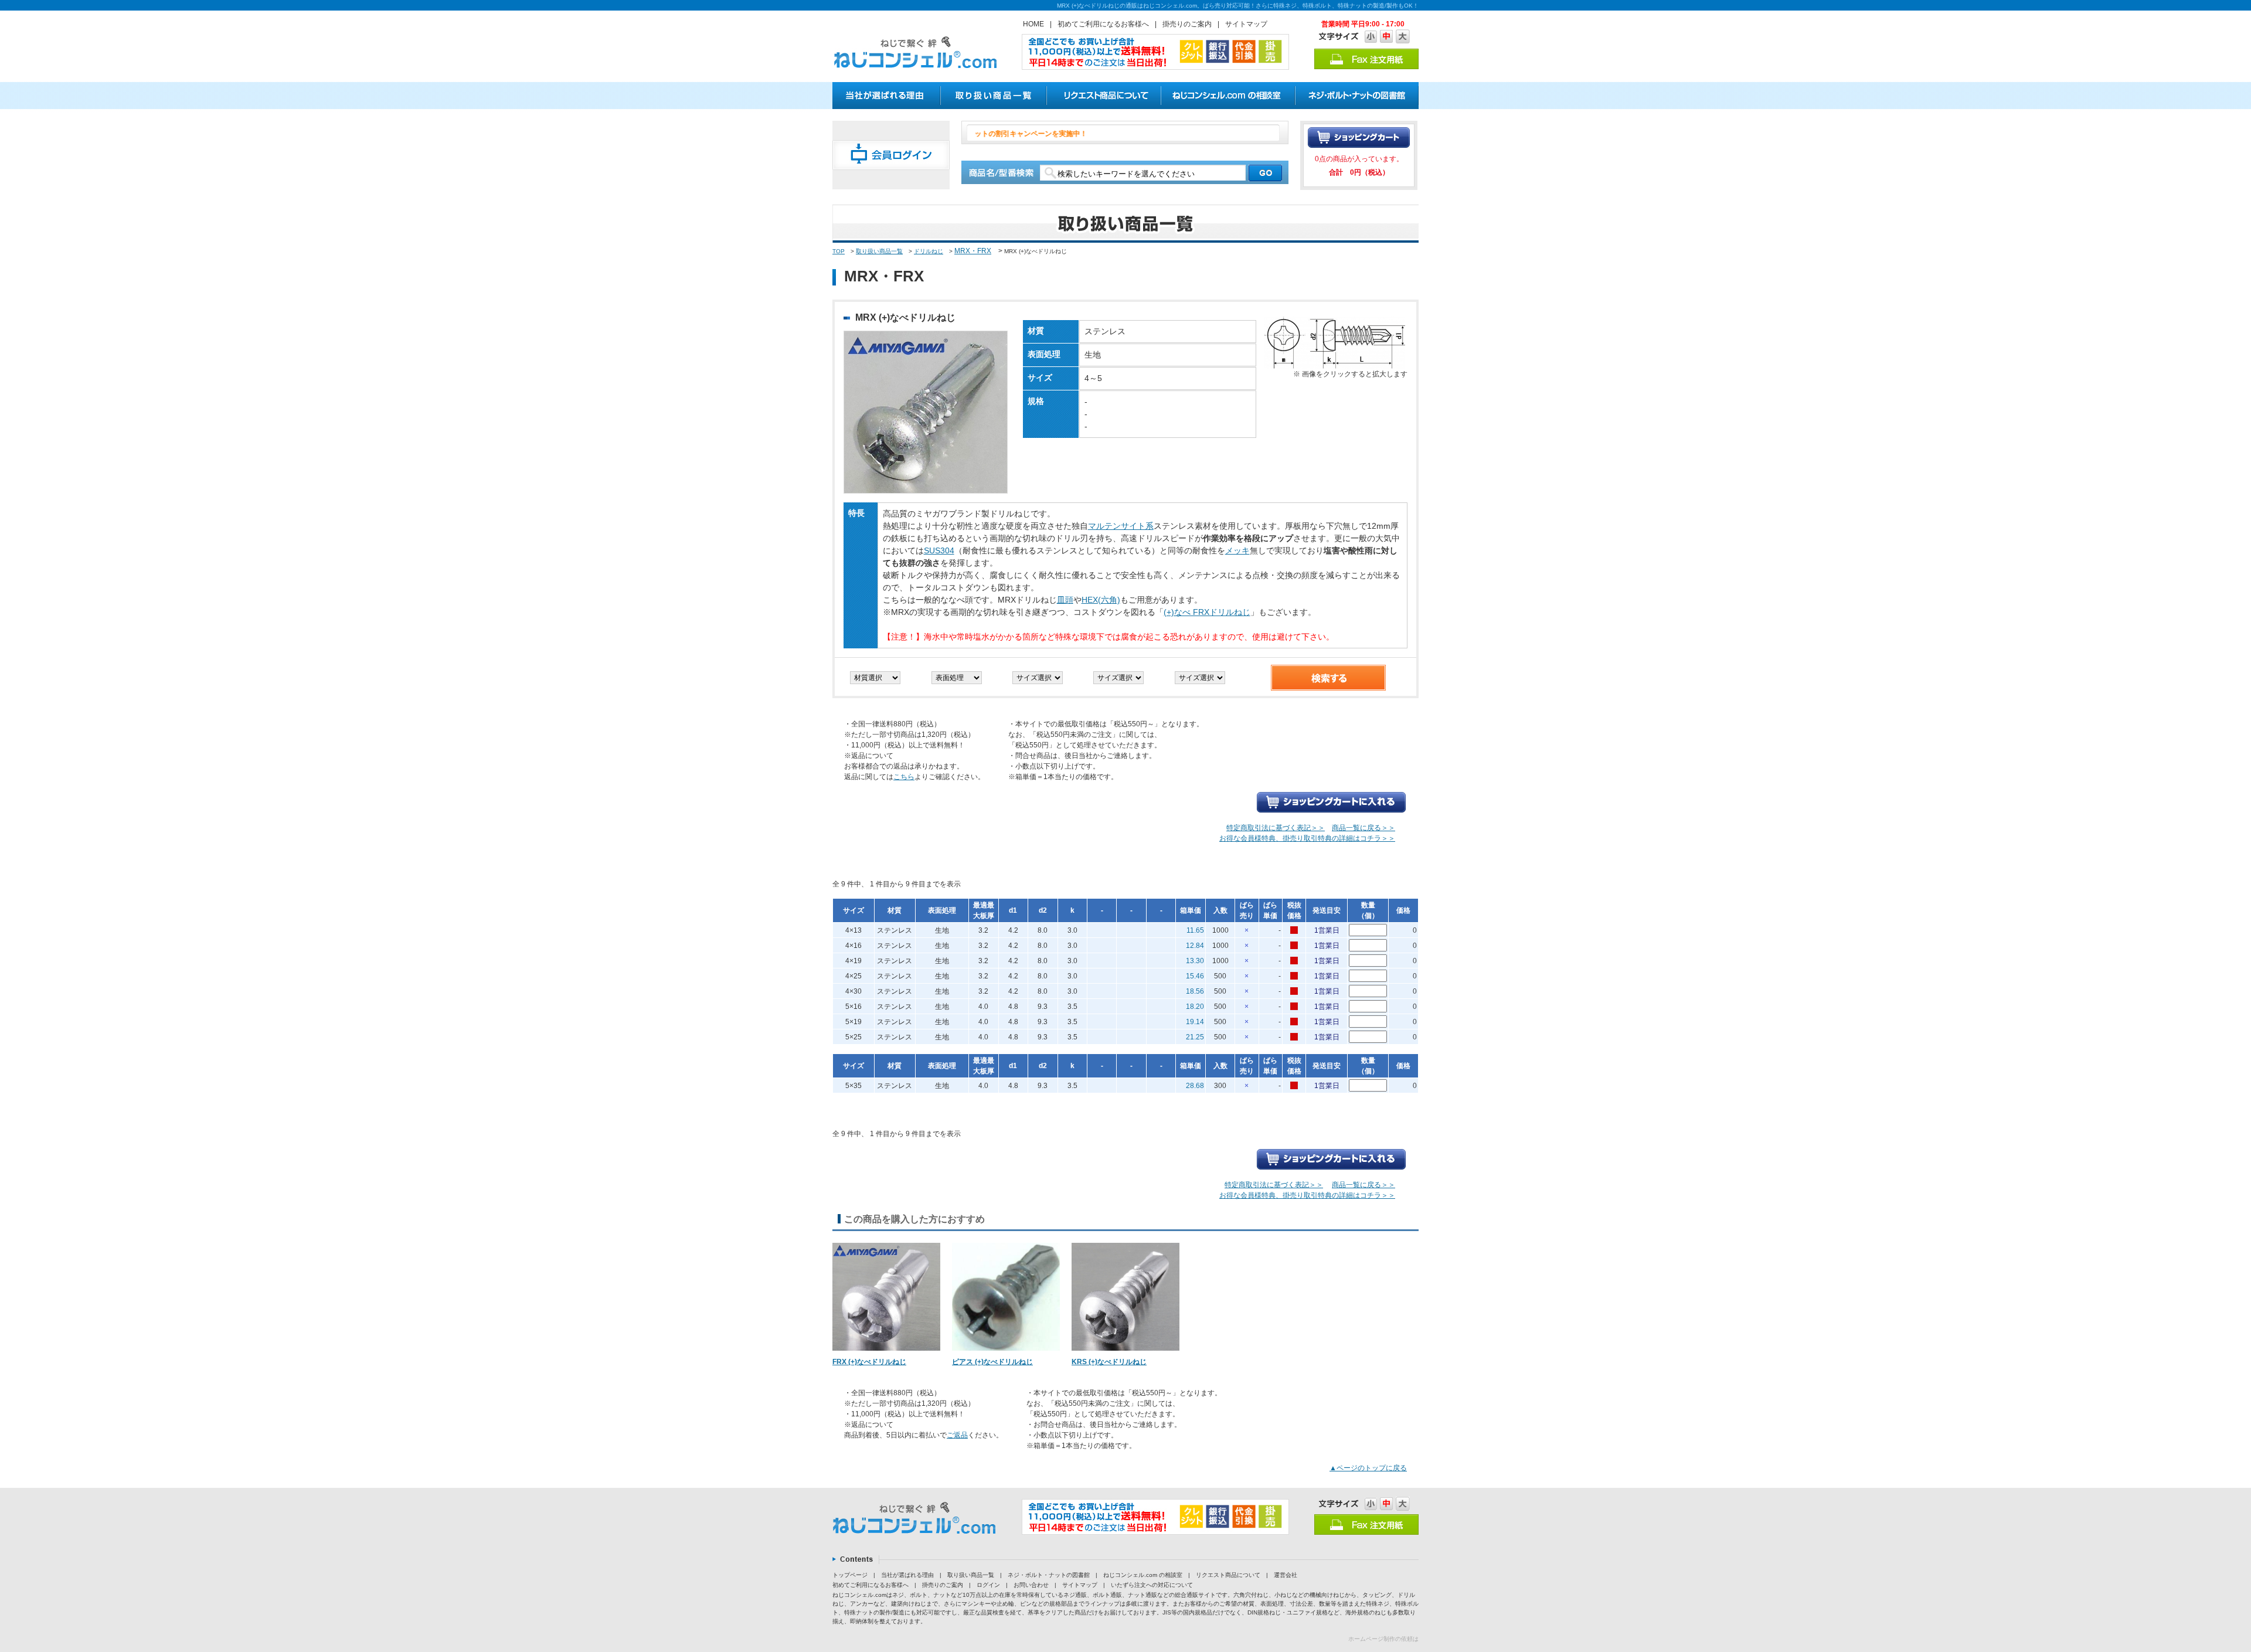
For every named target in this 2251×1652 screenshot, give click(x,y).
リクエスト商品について (1228, 1575)
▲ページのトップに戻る (1368, 1468)
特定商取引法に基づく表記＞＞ (1276, 828)
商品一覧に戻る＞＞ (1363, 828)
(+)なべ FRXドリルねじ (1207, 612)
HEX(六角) (1101, 600)
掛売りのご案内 (1187, 24)
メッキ (1237, 550)
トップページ (850, 1575)
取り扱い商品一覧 (879, 251)
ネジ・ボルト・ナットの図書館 (1049, 1575)
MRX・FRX (973, 251)
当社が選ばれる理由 (907, 1575)
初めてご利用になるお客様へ (1103, 24)
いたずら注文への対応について (1152, 1585)
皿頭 (1065, 600)
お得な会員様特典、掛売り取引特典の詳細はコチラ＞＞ (1307, 838)
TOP (839, 251)
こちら (904, 777)
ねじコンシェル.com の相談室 (1143, 1575)
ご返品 (957, 1435)
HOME (1033, 24)
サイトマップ (1246, 24)
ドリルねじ (929, 251)
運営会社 (1286, 1575)
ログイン (988, 1585)
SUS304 (939, 550)
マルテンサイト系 (1121, 526)
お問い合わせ (1031, 1585)
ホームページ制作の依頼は (1383, 1639)
